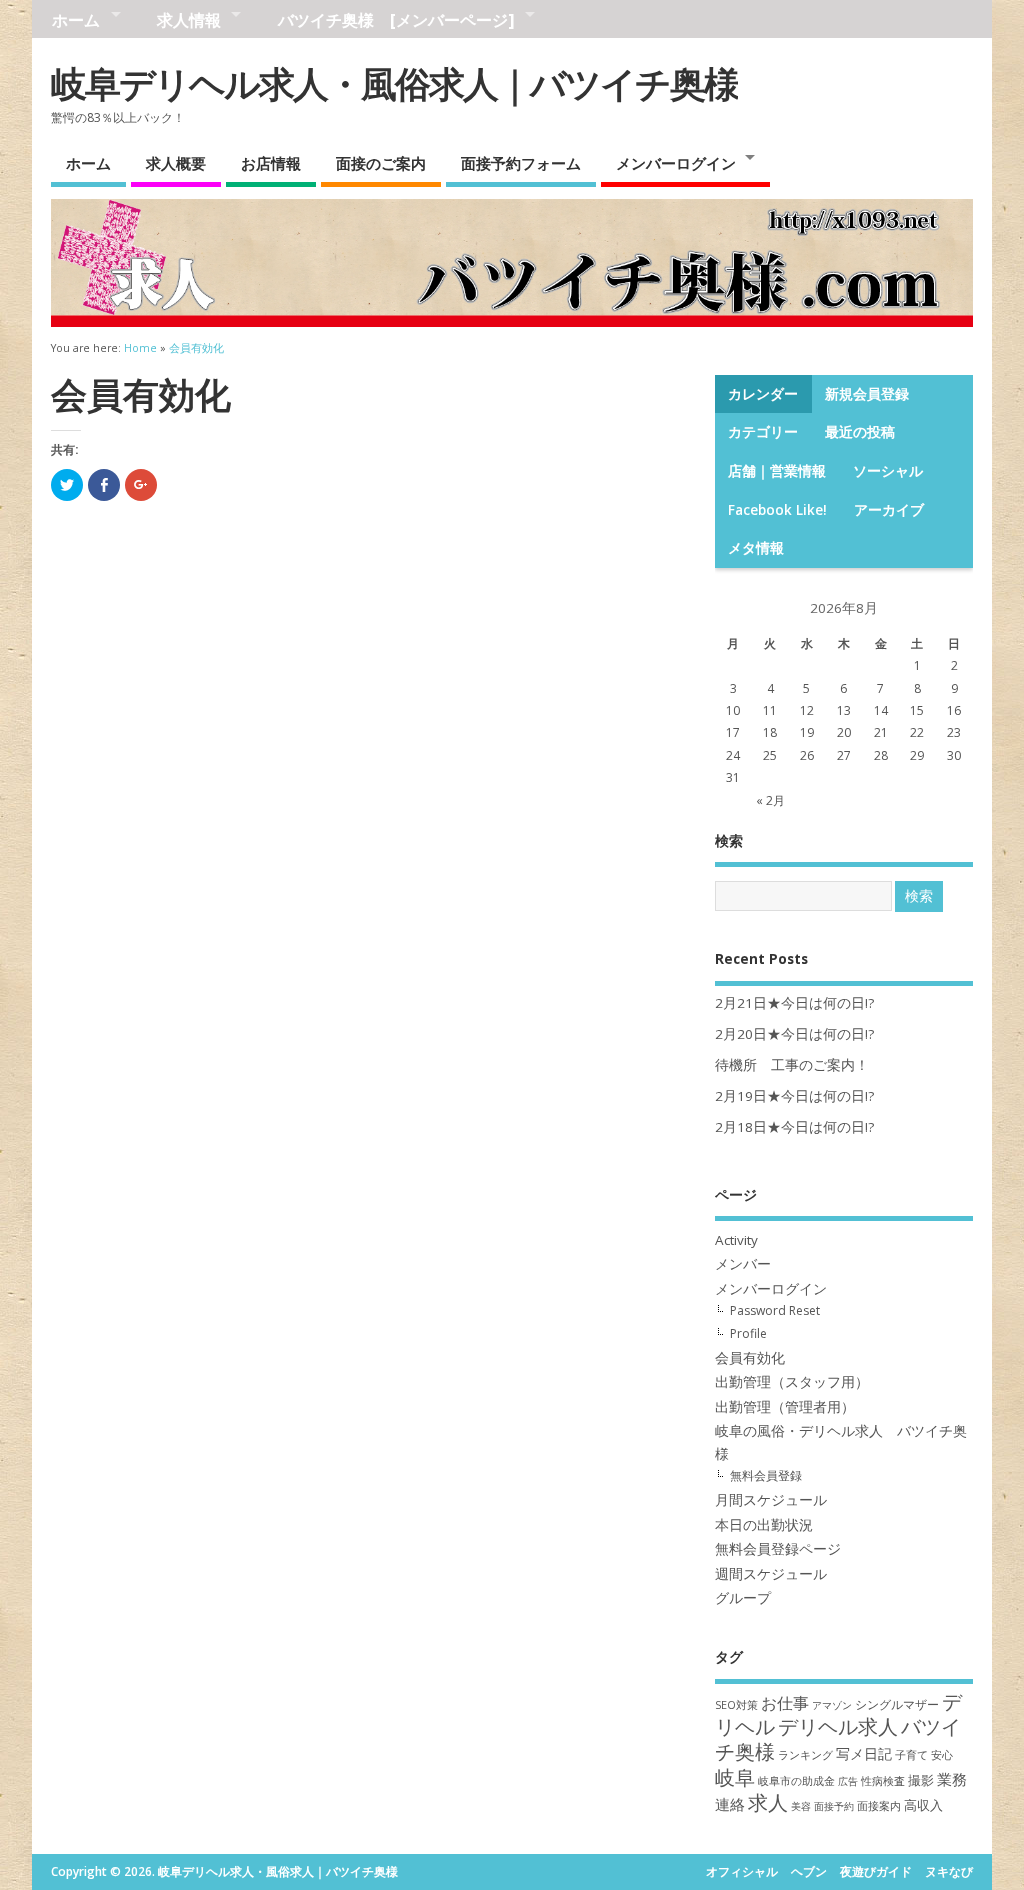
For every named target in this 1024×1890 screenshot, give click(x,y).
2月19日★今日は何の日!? (794, 1096)
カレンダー (763, 394)
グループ (743, 1598)
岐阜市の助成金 (796, 1780)
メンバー (743, 1264)
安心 (942, 1754)
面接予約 (834, 1806)
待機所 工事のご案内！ (792, 1065)
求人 (768, 1802)
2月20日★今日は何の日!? (794, 1034)
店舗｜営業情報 (777, 471)
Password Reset (775, 1310)
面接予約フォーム (521, 163)
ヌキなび (949, 1871)
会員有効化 (750, 1358)
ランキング (805, 1754)
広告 (848, 1781)
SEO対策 (736, 1704)
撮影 (921, 1780)
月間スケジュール (771, 1500)
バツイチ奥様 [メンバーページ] (396, 20)
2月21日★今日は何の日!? (794, 1003)
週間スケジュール (771, 1574)
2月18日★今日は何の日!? (794, 1127)
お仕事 (785, 1703)
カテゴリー (763, 432)
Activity (736, 1240)
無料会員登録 (766, 1475)
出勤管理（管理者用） (785, 1407)
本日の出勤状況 (764, 1525)
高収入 (923, 1805)
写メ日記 (864, 1753)
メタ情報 (756, 548)
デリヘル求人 (838, 1726)
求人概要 (176, 163)
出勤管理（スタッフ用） (792, 1382)
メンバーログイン (676, 163)
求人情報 (189, 20)
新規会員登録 (867, 394)
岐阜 (735, 1777)
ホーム (76, 20)
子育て (911, 1754)
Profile (748, 1333)
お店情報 (271, 163)
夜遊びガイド (876, 1871)
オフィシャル (742, 1871)
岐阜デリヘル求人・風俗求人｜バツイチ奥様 (394, 83)
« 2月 (770, 800)
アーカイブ (889, 510)
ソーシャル (888, 471)
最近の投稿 (860, 432)
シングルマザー (897, 1704)
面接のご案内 (381, 163)
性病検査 (883, 1780)
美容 (801, 1806)
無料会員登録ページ (778, 1549)
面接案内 (879, 1805)
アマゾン (832, 1705)
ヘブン (809, 1871)
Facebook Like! (777, 510)
